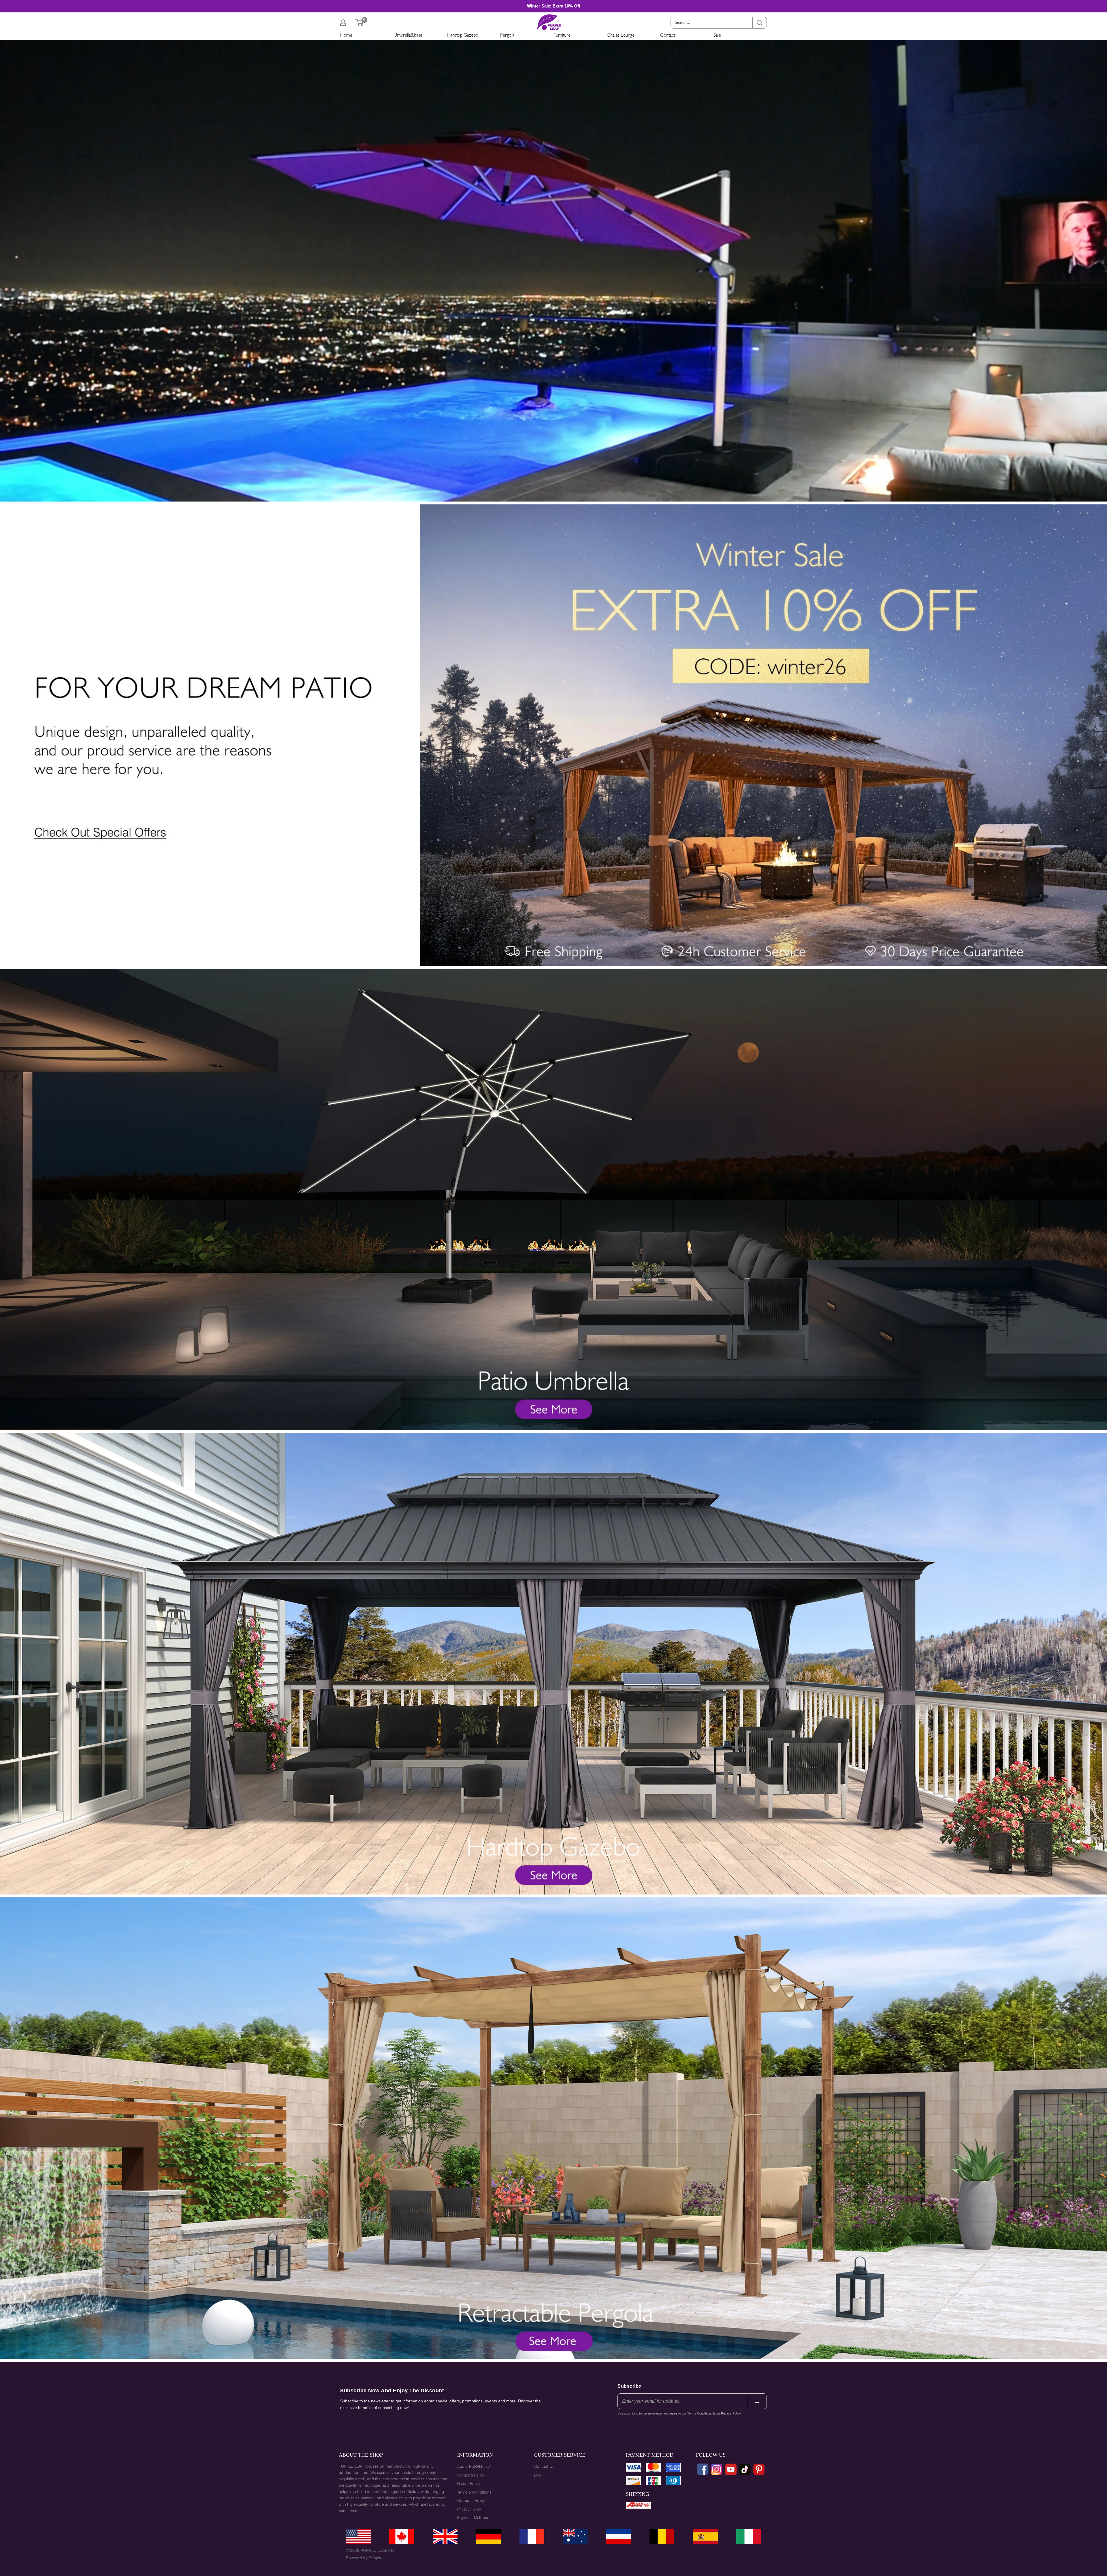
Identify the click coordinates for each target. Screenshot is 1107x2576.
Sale (717, 35)
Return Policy (469, 2483)
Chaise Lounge (621, 35)
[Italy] (749, 2536)
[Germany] (488, 2536)
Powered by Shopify (364, 2558)
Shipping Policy (471, 2475)
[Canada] (402, 2536)
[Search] (760, 23)
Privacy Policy (469, 2509)
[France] (532, 2536)
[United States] (358, 2536)
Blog (538, 2475)
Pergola (507, 35)
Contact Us (544, 2466)
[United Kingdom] (445, 2536)
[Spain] (705, 2536)
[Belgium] (662, 2536)
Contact (668, 35)
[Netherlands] (619, 2536)
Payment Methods (473, 2517)
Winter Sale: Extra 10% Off (554, 6)
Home (346, 35)
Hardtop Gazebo (463, 35)
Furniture (562, 35)
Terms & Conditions (474, 2492)
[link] (553, 509)
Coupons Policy (471, 2500)
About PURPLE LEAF (476, 2466)
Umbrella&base (408, 35)
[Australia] (575, 2536)
